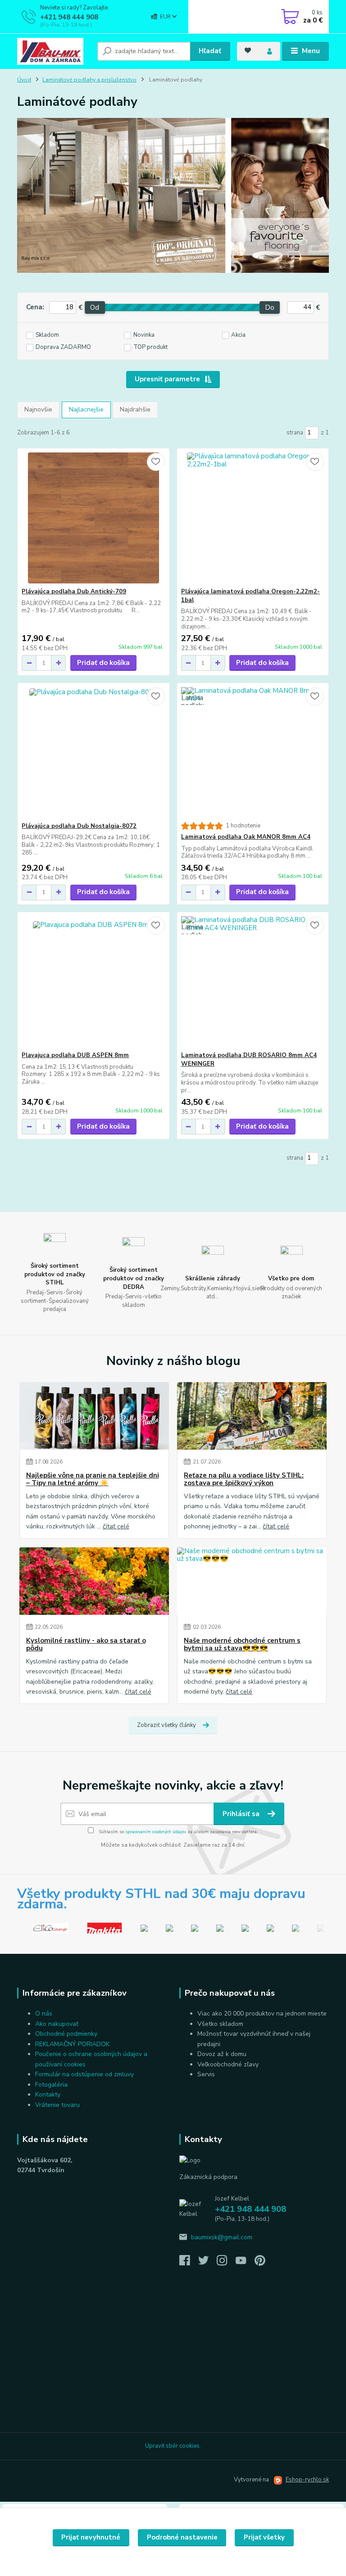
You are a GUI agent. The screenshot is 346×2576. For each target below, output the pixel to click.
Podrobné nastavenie (182, 2537)
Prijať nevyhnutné (91, 2537)
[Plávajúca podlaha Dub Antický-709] (93, 518)
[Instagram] (226, 2263)
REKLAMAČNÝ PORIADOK (72, 2044)
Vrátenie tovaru (57, 2105)
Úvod (24, 80)
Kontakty (48, 2095)
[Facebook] (189, 2263)
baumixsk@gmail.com (222, 2237)
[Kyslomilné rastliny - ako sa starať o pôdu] (94, 1581)
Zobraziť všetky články (166, 1725)
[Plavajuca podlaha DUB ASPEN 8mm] (93, 982)
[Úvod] (54, 51)
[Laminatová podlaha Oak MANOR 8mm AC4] (253, 752)
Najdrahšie (135, 409)
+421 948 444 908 (69, 17)
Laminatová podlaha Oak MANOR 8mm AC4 (246, 837)
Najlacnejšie (86, 409)
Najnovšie (38, 409)
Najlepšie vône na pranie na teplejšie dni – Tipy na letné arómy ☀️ (93, 1480)
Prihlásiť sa (242, 1814)
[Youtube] (245, 2263)
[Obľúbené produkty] (248, 50)
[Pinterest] (260, 2263)
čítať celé (116, 1526)
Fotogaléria (51, 2085)
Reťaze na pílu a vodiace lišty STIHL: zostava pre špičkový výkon (244, 1480)
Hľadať (210, 51)
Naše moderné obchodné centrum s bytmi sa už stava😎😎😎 (242, 1645)
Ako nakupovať (57, 2024)
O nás (44, 2013)
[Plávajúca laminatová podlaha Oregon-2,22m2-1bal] (253, 518)
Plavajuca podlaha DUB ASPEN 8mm (75, 1055)
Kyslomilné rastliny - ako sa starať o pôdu (86, 1645)
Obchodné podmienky (66, 2034)
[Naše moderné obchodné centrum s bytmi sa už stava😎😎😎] (252, 1581)
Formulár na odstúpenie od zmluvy (84, 2074)
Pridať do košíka (103, 663)
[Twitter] (208, 2263)
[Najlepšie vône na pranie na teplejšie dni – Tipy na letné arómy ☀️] (94, 1416)
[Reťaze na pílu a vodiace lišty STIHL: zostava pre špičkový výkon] (252, 1416)
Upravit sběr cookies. (173, 2446)
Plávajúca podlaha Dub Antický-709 (74, 592)
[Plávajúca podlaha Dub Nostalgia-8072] (93, 752)
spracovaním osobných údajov (156, 1832)
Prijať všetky (264, 2537)
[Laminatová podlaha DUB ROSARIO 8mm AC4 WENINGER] (253, 982)
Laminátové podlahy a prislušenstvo (89, 80)
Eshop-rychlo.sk (307, 2480)
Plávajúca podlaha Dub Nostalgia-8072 (79, 826)
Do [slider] (270, 307)
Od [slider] (95, 307)
